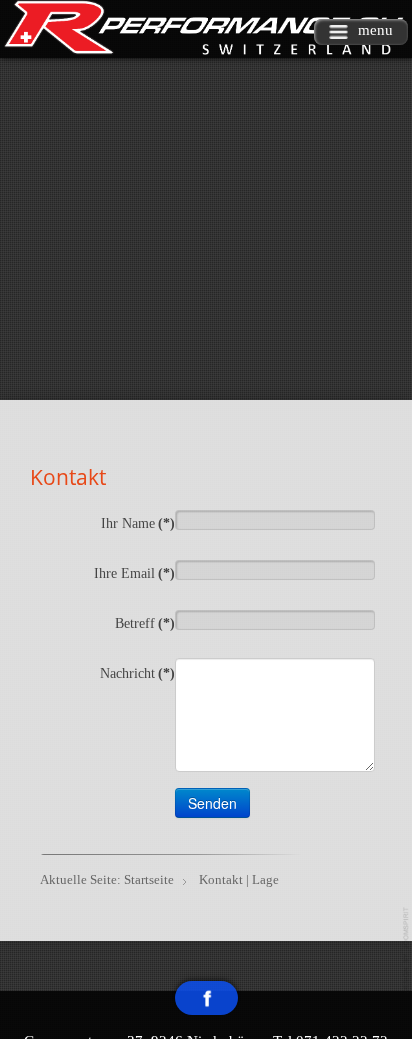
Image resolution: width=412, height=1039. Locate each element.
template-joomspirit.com (407, 950)
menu (375, 30)
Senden (212, 803)
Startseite (149, 879)
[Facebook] (207, 998)
